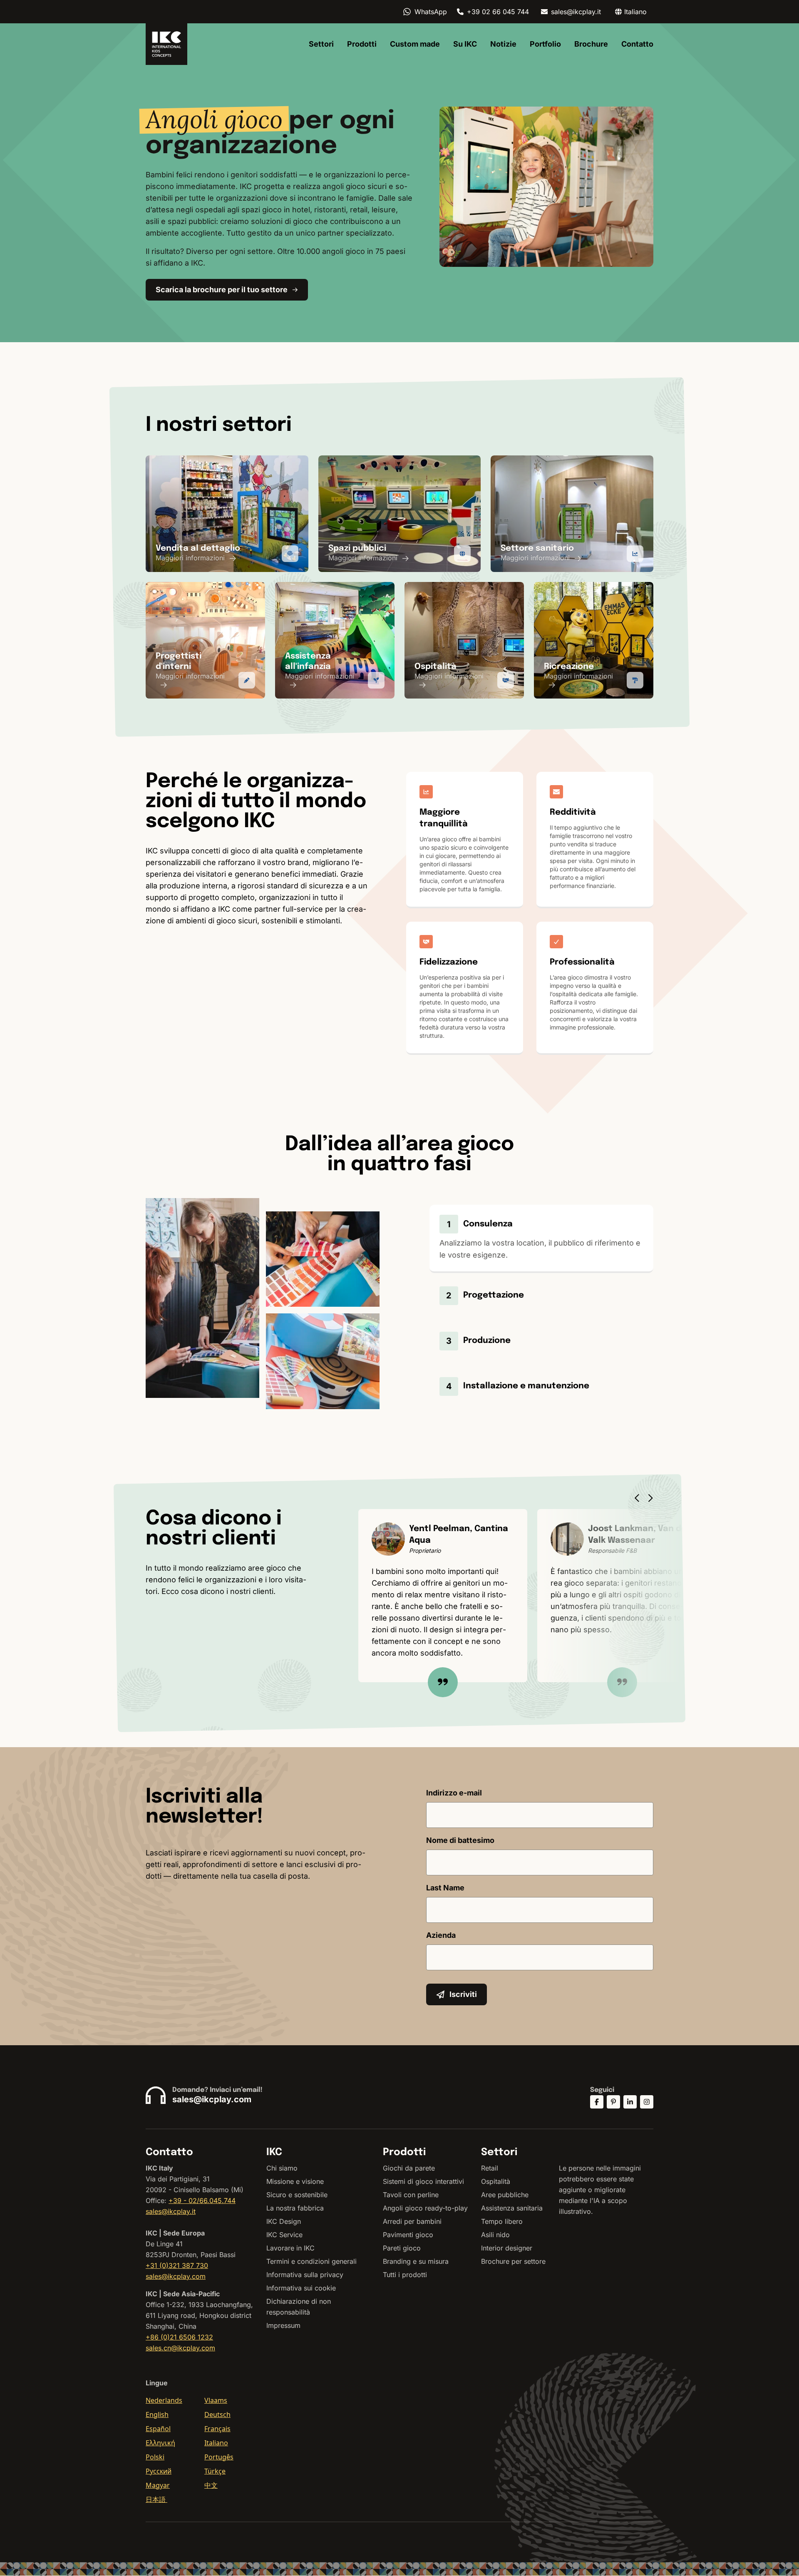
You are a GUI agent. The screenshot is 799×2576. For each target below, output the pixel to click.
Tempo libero (502, 2221)
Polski (155, 2457)
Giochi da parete (409, 2168)
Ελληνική (160, 2443)
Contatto (637, 44)
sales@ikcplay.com (212, 2099)
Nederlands (164, 2400)
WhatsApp (431, 12)
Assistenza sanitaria (512, 2208)
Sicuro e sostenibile (297, 2195)
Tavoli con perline (411, 2195)
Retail (490, 2168)
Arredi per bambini (412, 2221)
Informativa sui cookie (301, 2288)
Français (217, 2429)
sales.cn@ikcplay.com (180, 2348)
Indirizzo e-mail (454, 1793)
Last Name (445, 1888)
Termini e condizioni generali (311, 2261)
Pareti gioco (402, 2248)
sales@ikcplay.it (576, 12)
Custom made (415, 44)
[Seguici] (597, 2102)
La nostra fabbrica (295, 2208)
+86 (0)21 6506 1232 (179, 2337)
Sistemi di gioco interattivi (423, 2181)
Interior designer (507, 2248)
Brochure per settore (513, 2261)
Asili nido (495, 2235)
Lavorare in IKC (290, 2248)
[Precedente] (639, 1498)
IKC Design (284, 2221)
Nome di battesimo (460, 1840)
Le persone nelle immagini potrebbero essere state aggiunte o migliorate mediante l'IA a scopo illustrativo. (600, 2190)
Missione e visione (295, 2181)
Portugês (219, 2457)
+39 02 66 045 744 (498, 12)
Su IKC (465, 44)
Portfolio (545, 44)
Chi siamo (282, 2168)
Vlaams (216, 2400)
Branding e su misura (416, 2261)
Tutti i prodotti (405, 2275)
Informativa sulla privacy (305, 2275)
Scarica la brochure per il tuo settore (222, 290)
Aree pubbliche (505, 2195)
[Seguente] (653, 1498)
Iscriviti (463, 1994)
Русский (159, 2471)
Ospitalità (496, 2181)
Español (158, 2429)
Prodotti (362, 44)
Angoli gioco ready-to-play (425, 2208)
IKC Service (284, 2235)
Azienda (441, 1935)
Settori (321, 44)
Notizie (503, 44)
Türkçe (215, 2471)
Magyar (158, 2485)
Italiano (216, 2443)
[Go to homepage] (166, 44)
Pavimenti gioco (408, 2235)
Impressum (283, 2325)
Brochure (591, 44)
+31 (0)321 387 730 (177, 2265)
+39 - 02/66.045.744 (202, 2201)
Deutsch (217, 2414)
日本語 (156, 2499)
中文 (211, 2485)
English (157, 2414)
